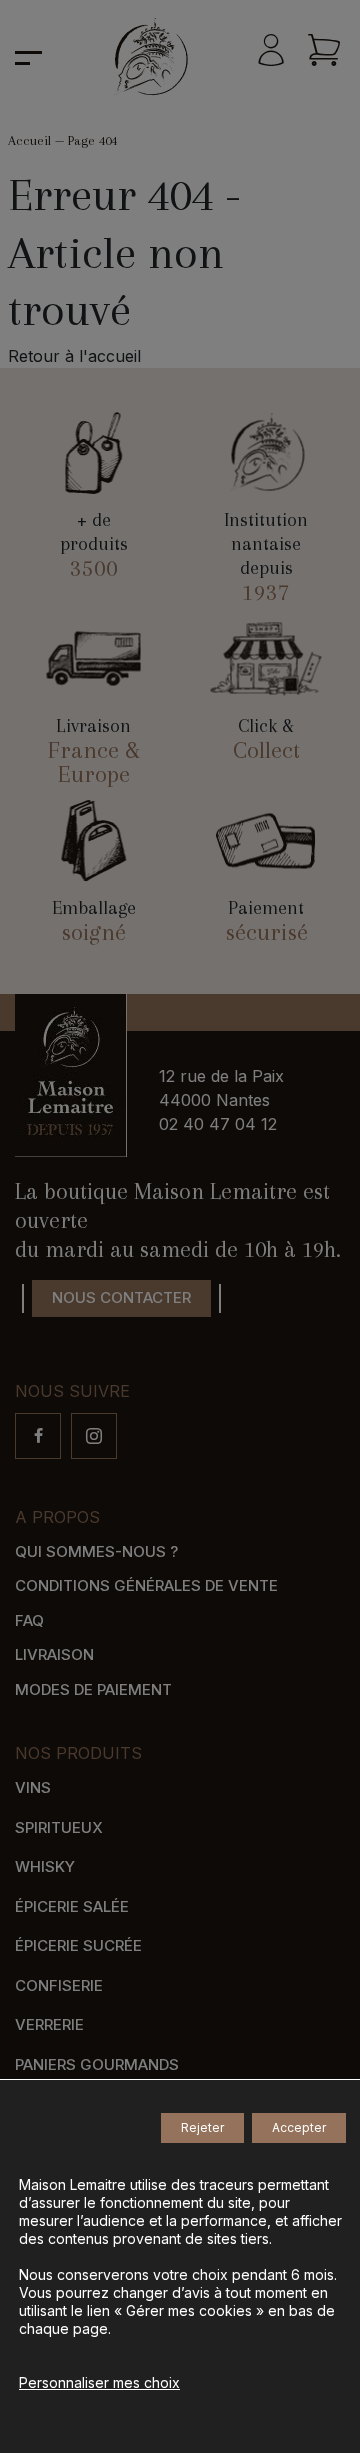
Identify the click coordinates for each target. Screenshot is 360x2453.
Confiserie (59, 1985)
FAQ (29, 1620)
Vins (33, 1787)
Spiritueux (59, 1827)
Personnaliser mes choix (99, 2382)
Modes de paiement (93, 1689)
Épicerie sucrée (78, 1945)
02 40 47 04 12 (218, 1124)
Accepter (299, 2127)
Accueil (29, 140)
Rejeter (202, 2127)
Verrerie (49, 2024)
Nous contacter (121, 1297)
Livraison (54, 1654)
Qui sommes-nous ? (96, 1551)
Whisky (45, 1866)
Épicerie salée (72, 1906)
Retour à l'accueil (74, 356)
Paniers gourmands (97, 2064)
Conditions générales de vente (146, 1585)
